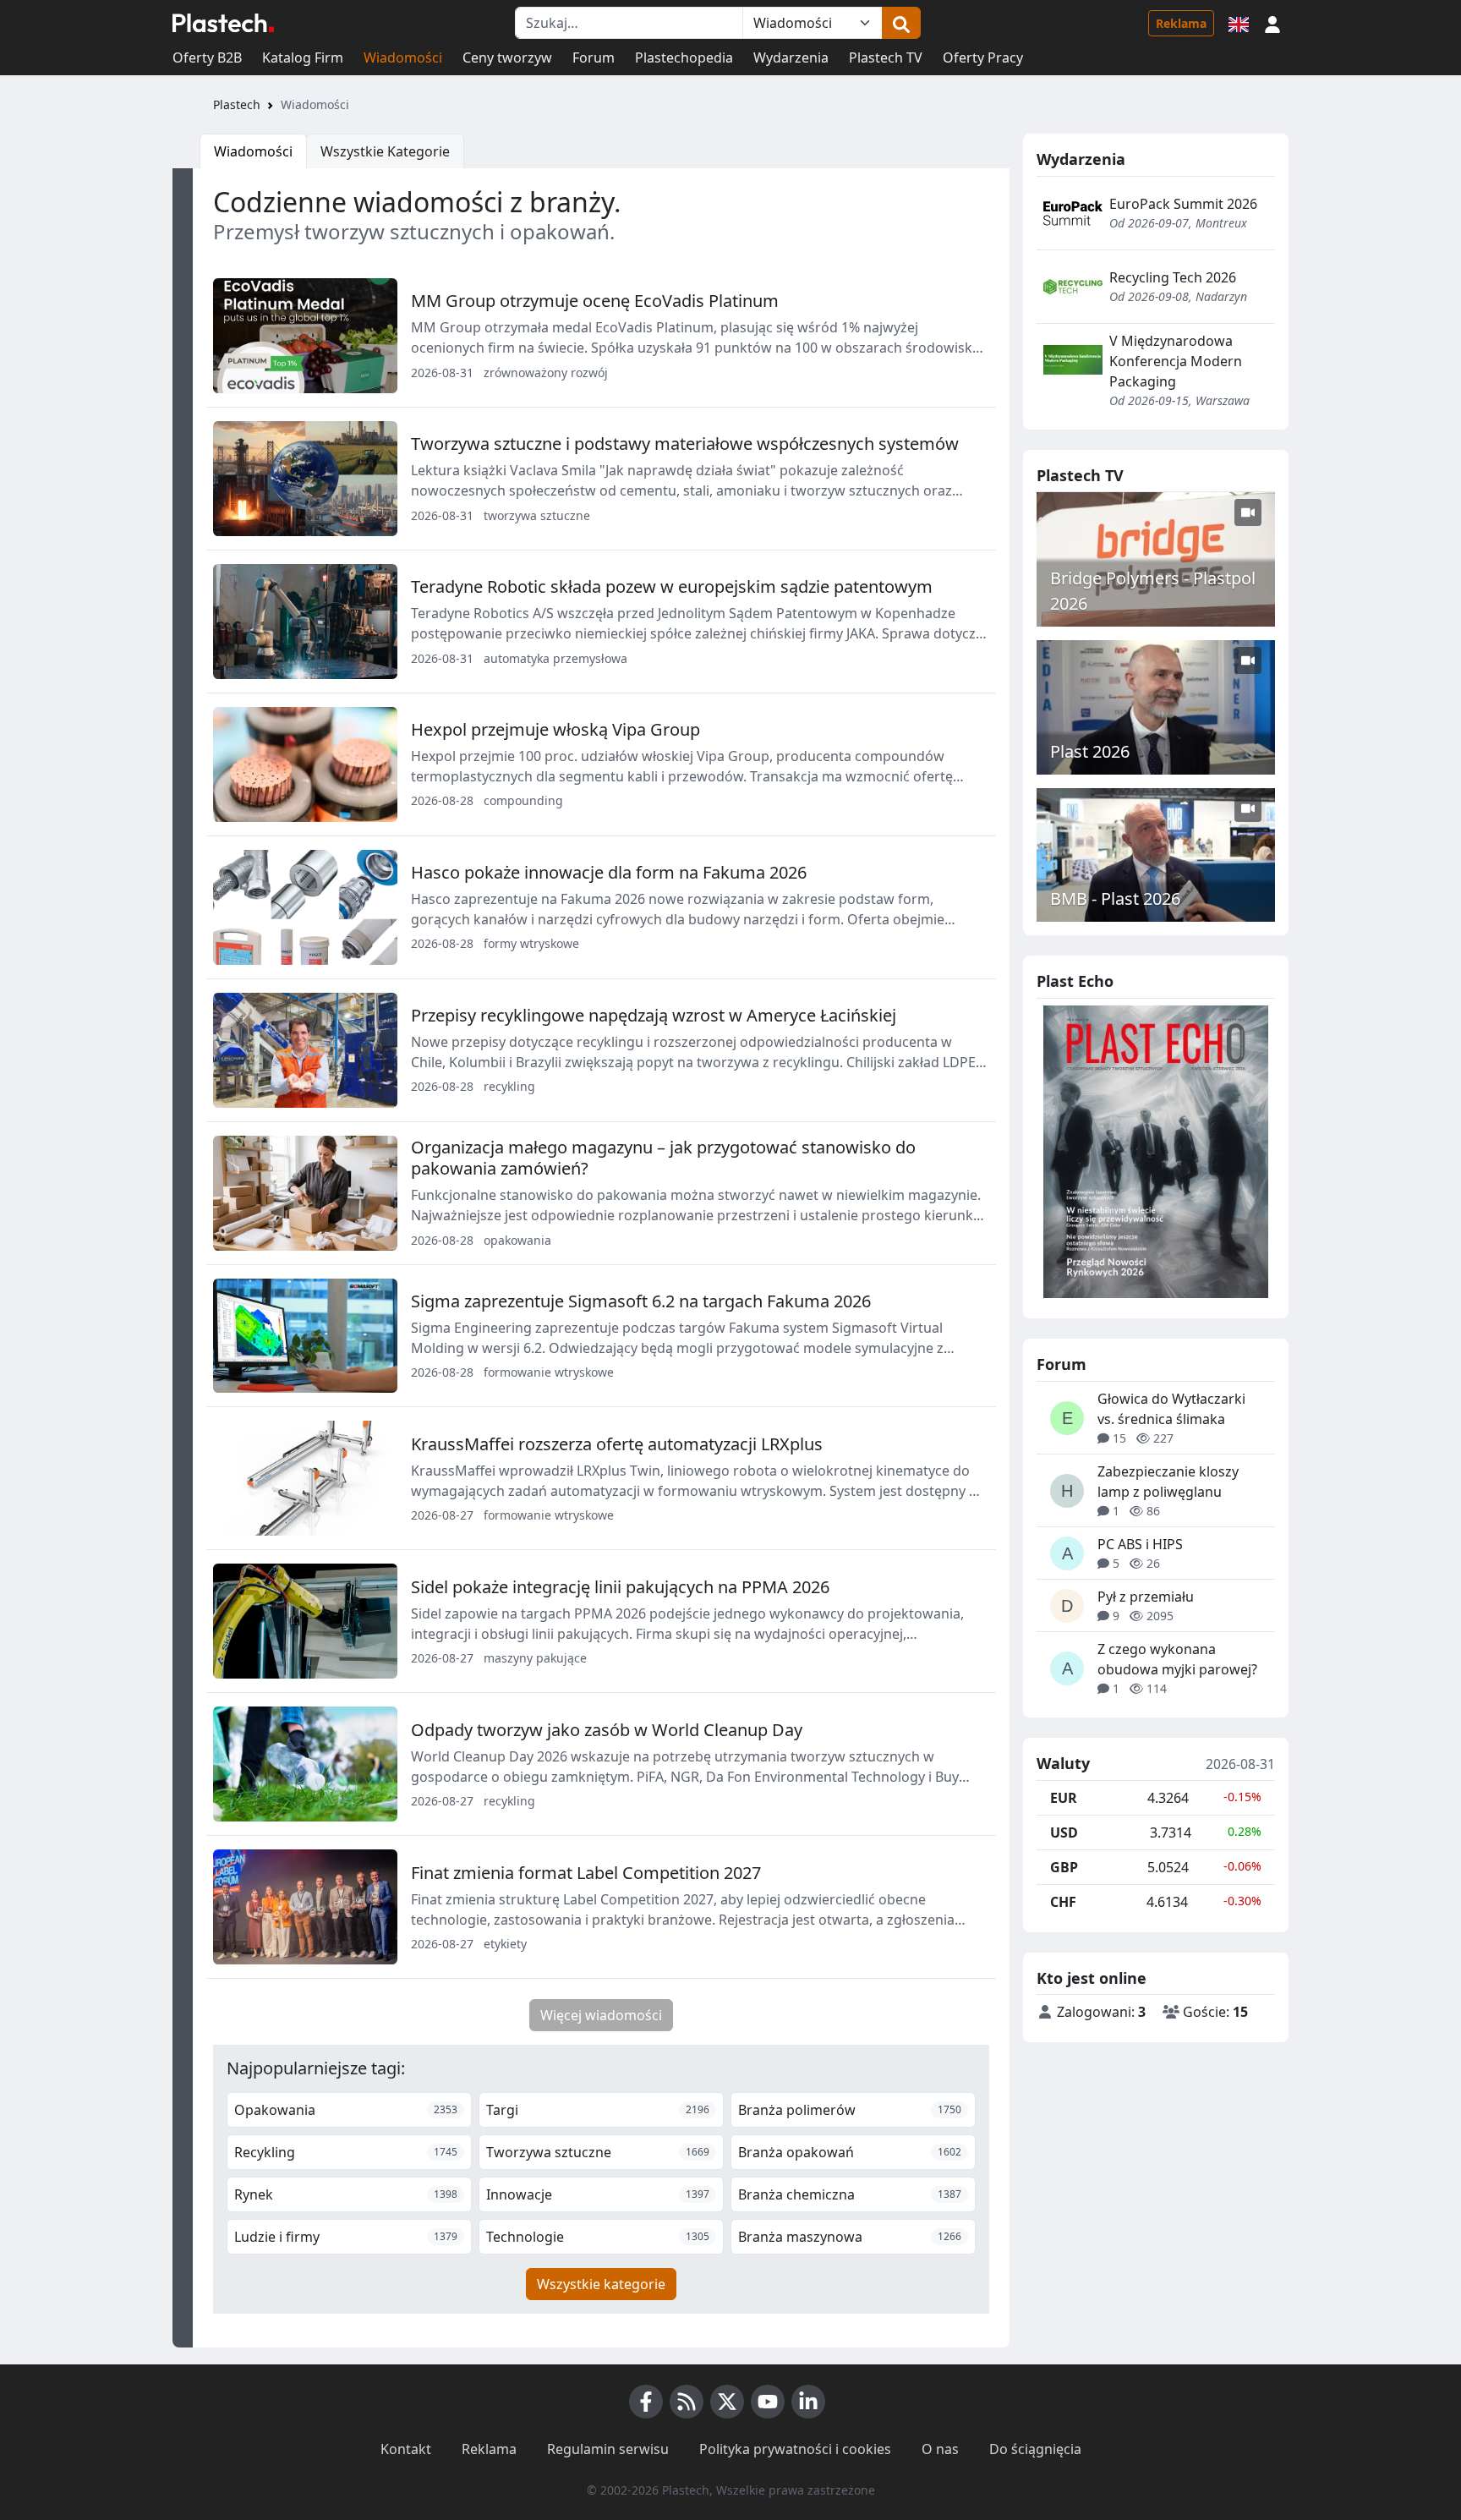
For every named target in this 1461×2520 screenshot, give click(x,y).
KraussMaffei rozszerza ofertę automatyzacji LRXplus (617, 1444)
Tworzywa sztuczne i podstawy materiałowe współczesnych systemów (685, 444)
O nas (940, 2449)
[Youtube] (768, 2402)
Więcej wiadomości (601, 2015)
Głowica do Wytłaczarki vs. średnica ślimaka (1171, 1409)
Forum (594, 58)
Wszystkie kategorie (601, 2284)
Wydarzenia (791, 58)
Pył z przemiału (1146, 1597)
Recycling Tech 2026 (1173, 277)
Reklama (1181, 23)
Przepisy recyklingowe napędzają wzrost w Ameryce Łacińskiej (654, 1015)
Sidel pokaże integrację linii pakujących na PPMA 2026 (620, 1587)
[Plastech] (223, 23)
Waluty (1063, 1764)
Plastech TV (886, 58)
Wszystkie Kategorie (385, 151)
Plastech (237, 104)
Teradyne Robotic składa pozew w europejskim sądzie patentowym (672, 586)
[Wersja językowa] (1239, 23)
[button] (1272, 23)
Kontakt (406, 2449)
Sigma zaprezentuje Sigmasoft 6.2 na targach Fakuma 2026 (641, 1301)
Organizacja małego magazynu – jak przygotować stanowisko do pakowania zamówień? (663, 1158)
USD (1064, 1832)
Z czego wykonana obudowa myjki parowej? (1177, 1659)
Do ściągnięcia (1035, 2449)
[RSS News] (687, 2402)
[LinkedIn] (808, 2402)
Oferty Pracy (983, 58)
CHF (1063, 1902)
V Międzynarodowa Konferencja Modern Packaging (1176, 361)
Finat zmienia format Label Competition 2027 (586, 1873)
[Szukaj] (901, 23)
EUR (1064, 1798)
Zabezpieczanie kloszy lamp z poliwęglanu (1168, 1482)
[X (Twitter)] (727, 2402)
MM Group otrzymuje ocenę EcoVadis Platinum (595, 301)
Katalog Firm (303, 58)
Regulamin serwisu (608, 2449)
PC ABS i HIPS (1140, 1544)
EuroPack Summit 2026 (1183, 204)
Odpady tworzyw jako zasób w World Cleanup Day (607, 1730)
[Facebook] (646, 2402)
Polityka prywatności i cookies (795, 2449)
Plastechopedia (684, 58)
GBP (1064, 1867)
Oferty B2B (207, 58)
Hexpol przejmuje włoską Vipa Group (555, 729)
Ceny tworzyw (507, 58)
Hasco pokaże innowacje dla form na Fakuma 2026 (609, 872)
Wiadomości (403, 58)
